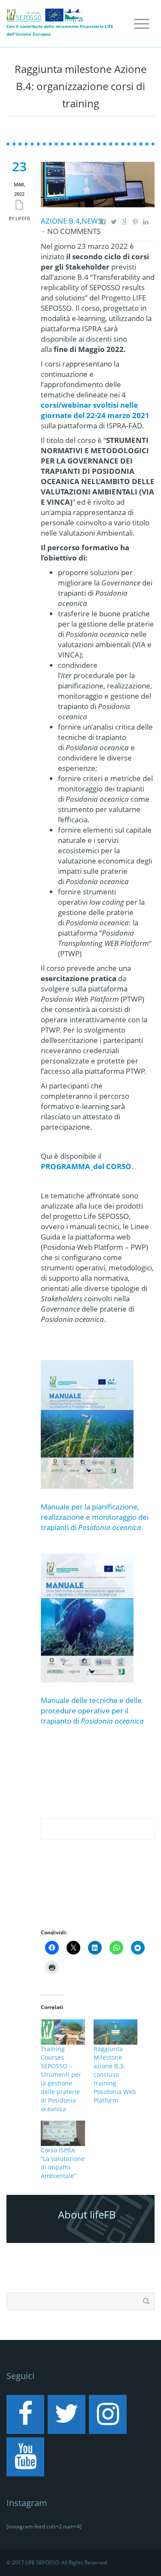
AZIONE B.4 (60, 221)
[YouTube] (25, 2457)
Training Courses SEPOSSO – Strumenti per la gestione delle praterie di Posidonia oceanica (61, 2079)
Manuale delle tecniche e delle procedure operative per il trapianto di (92, 1711)
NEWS (92, 221)
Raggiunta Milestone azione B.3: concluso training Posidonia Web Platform (115, 2074)
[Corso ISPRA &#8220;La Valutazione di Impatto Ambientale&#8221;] (63, 2133)
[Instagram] (108, 2414)
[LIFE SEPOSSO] (45, 14)
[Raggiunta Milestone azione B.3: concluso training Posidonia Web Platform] (116, 2032)
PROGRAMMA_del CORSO (86, 1166)
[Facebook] (25, 2414)
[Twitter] (67, 2414)
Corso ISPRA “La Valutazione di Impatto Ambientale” (63, 2163)
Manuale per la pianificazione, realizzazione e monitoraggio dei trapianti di (95, 1517)
